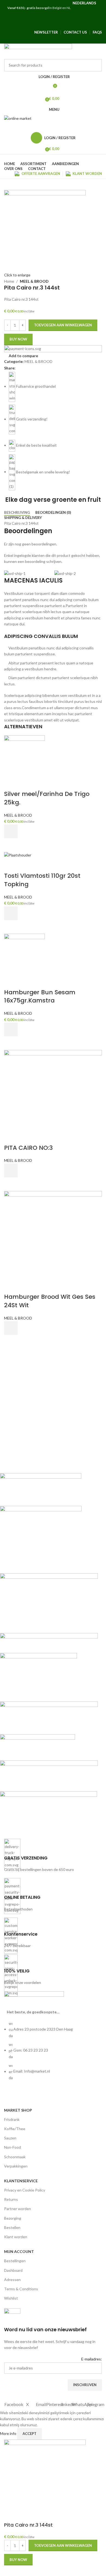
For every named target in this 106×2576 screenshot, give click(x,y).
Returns (11, 2199)
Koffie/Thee (15, 2129)
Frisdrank (12, 2119)
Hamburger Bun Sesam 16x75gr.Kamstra (40, 996)
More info (9, 2433)
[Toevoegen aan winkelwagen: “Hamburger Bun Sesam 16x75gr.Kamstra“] (11, 1029)
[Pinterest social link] (53, 25)
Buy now (18, 339)
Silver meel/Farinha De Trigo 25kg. (47, 798)
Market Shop (18, 2110)
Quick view (11, 845)
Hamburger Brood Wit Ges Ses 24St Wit (50, 1301)
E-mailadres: (92, 2359)
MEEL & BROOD (34, 281)
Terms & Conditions (21, 2289)
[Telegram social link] (82, 25)
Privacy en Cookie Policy (25, 2190)
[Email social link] (43, 25)
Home (9, 281)
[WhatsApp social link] (73, 25)
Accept (29, 2434)
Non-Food (13, 2147)
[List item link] (53, 2053)
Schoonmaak (15, 2157)
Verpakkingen (16, 2166)
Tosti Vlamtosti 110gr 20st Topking (42, 880)
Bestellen (12, 2227)
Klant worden (16, 2237)
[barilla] (49, 1651)
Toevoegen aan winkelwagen (63, 325)
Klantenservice (21, 2181)
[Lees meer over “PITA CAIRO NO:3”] (11, 1171)
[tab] (17, 513)
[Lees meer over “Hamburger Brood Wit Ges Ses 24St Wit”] (11, 1328)
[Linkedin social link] (63, 25)
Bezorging (13, 2218)
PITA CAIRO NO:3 (28, 1148)
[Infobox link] (53, 1856)
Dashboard (13, 2270)
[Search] (53, 127)
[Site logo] (38, 51)
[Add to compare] (11, 783)
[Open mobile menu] (53, 16)
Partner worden (18, 2209)
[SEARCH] (96, 65)
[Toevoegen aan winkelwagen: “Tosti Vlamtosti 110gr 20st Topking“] (11, 913)
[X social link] (33, 25)
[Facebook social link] (24, 25)
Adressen (12, 2280)
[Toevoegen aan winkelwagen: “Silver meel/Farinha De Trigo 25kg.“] (11, 831)
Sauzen (10, 2138)
